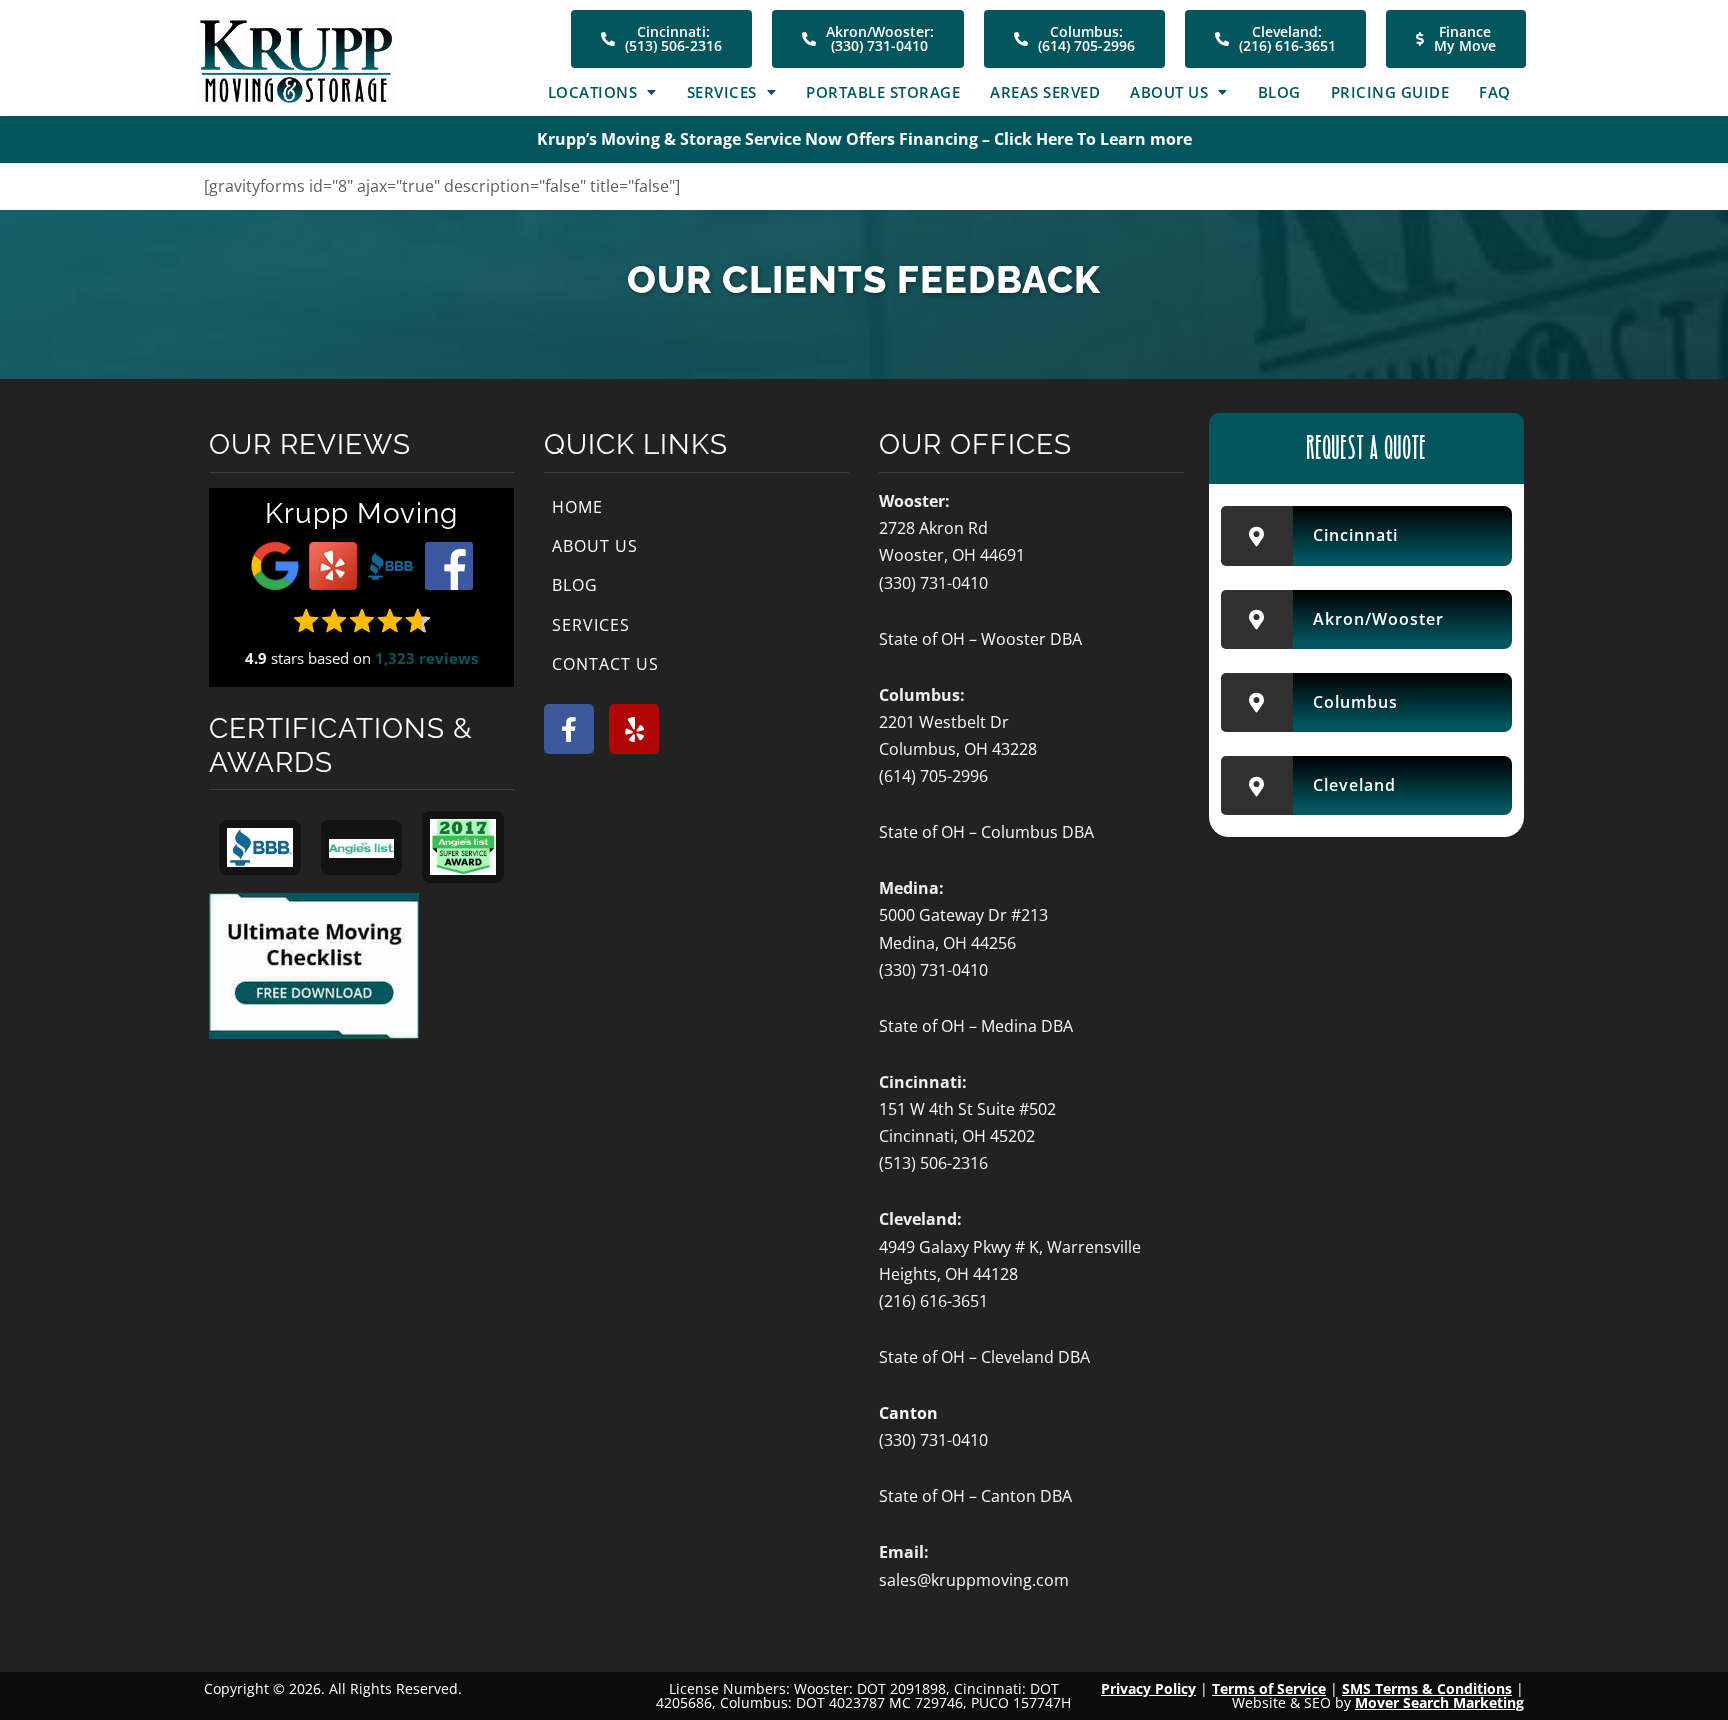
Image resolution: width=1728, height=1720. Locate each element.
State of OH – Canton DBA (975, 1496)
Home (577, 507)
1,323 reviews (426, 658)
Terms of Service (1269, 1688)
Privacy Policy (1148, 1688)
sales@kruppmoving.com (974, 1580)
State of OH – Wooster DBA (980, 639)
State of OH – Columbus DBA (986, 832)
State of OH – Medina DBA (976, 1026)
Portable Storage (883, 92)
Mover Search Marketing (1439, 1702)
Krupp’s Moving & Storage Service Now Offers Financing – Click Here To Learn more (864, 139)
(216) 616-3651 (933, 1301)
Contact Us (605, 664)
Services (722, 92)
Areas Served (1045, 92)
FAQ (1495, 92)
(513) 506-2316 (933, 1163)
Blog (1279, 92)
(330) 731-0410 (933, 583)
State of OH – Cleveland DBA (984, 1357)
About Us (1169, 92)
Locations (593, 92)
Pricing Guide (1390, 92)
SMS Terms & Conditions (1427, 1688)
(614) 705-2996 (933, 776)
